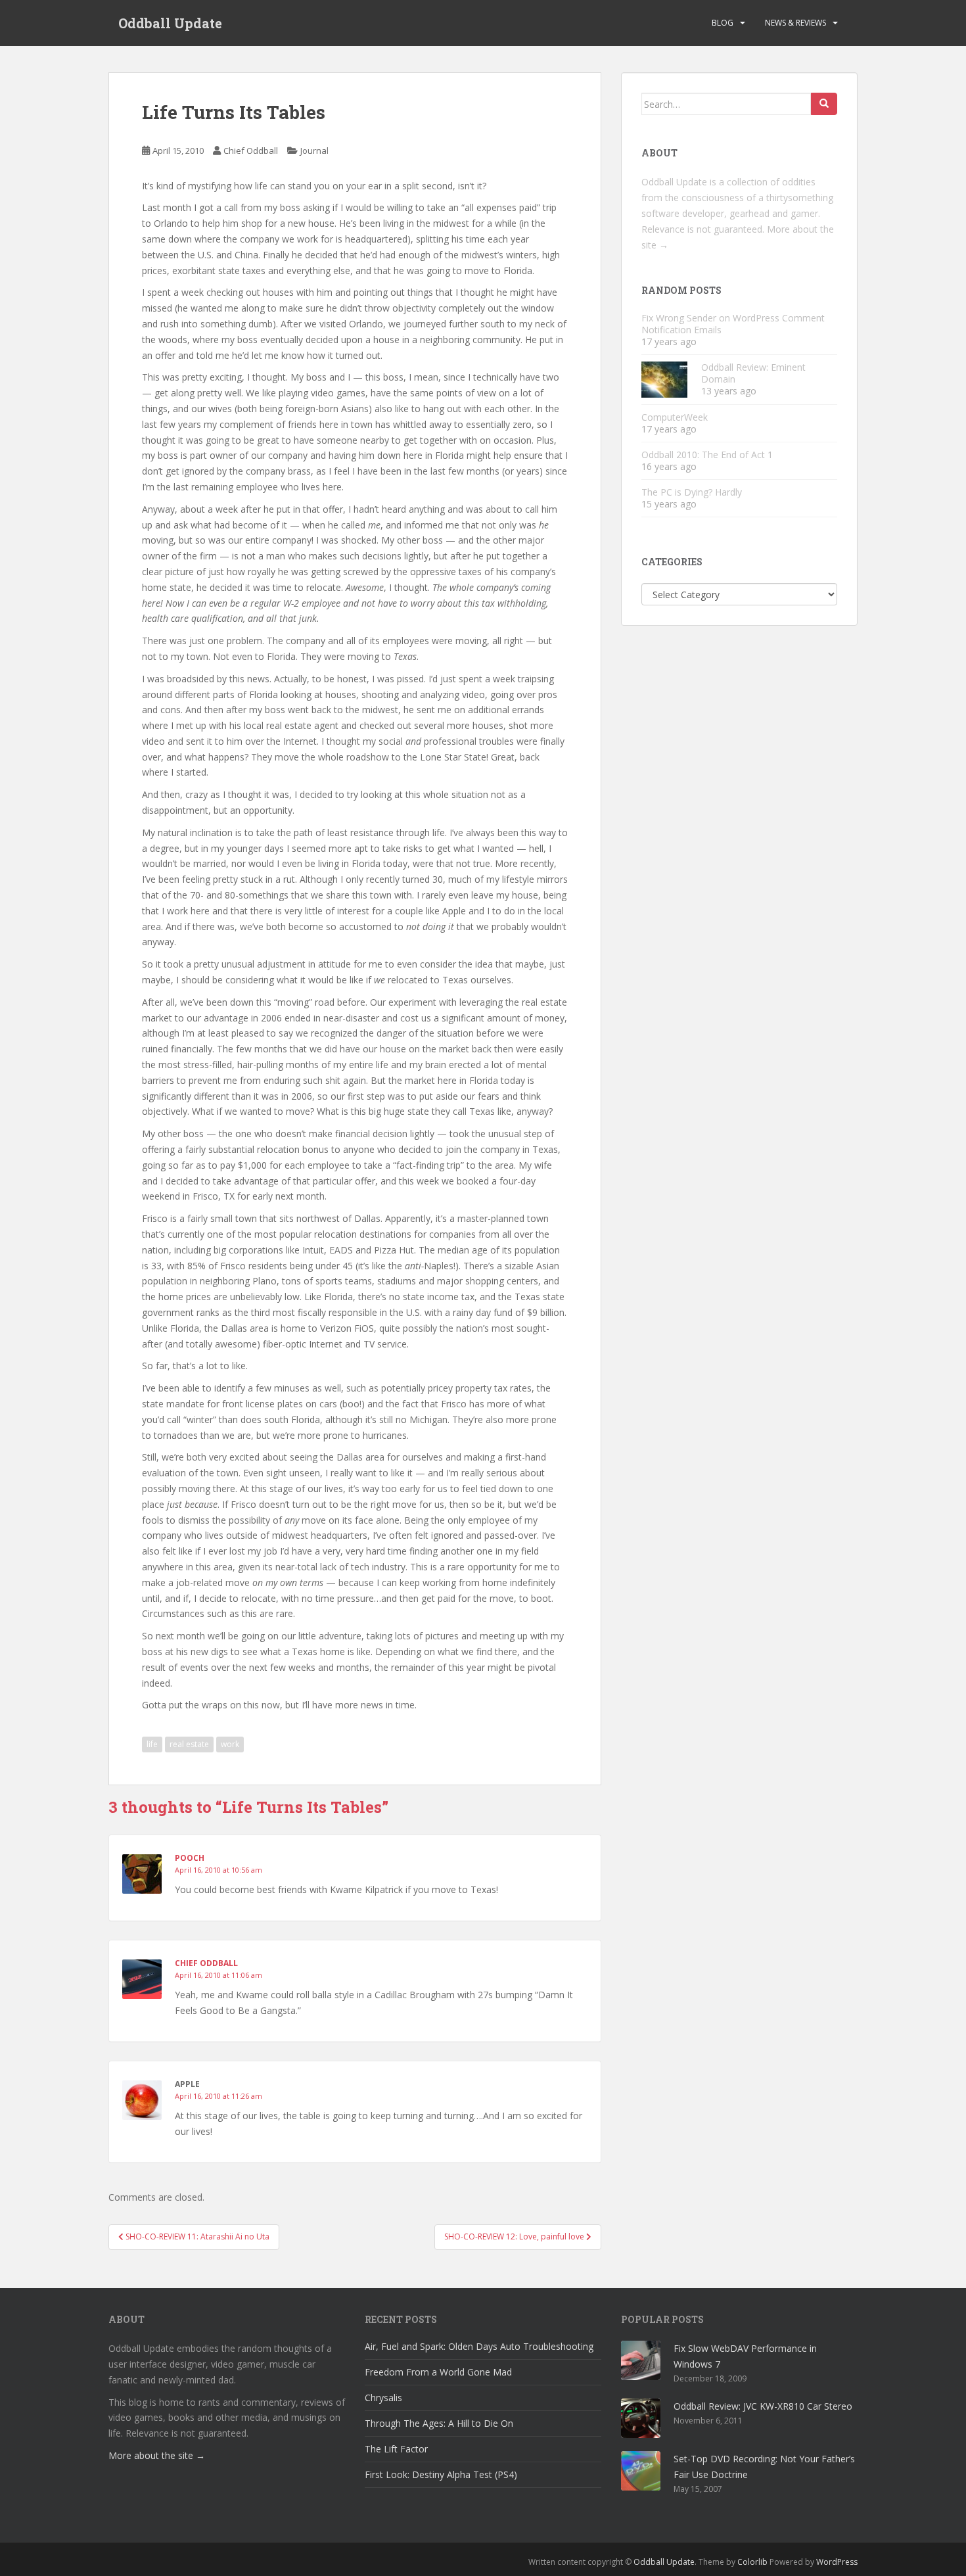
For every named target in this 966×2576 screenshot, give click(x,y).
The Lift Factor (396, 2449)
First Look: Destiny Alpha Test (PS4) (441, 2474)
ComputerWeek (675, 417)
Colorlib (752, 2562)
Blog (723, 23)
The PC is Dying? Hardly (692, 492)
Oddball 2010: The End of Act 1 (707, 455)
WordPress (837, 2562)
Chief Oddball (251, 151)
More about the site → (157, 2455)
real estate (189, 1744)
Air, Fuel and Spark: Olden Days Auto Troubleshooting (479, 2346)
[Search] (824, 104)
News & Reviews (795, 23)
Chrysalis (383, 2398)
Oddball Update (170, 23)
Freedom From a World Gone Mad (438, 2372)
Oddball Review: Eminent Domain (753, 373)
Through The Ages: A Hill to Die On (439, 2423)
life (152, 1744)
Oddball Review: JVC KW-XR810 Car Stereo (763, 2406)
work (230, 1744)
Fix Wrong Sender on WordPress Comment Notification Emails (733, 324)
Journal (314, 151)
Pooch (190, 1858)
